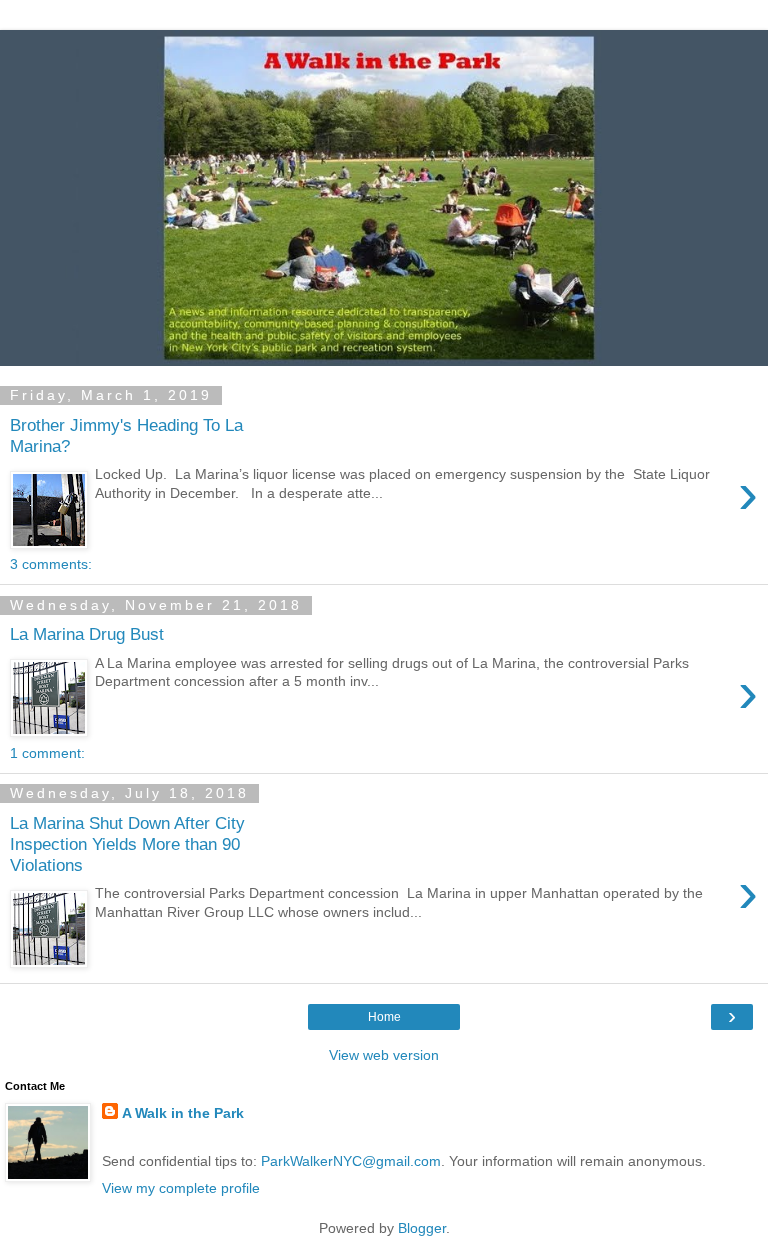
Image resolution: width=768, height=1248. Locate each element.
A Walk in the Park (183, 1113)
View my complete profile (181, 1188)
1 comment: (47, 753)
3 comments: (51, 564)
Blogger (422, 1228)
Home (384, 1017)
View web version (384, 1055)
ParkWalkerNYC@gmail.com (351, 1161)
